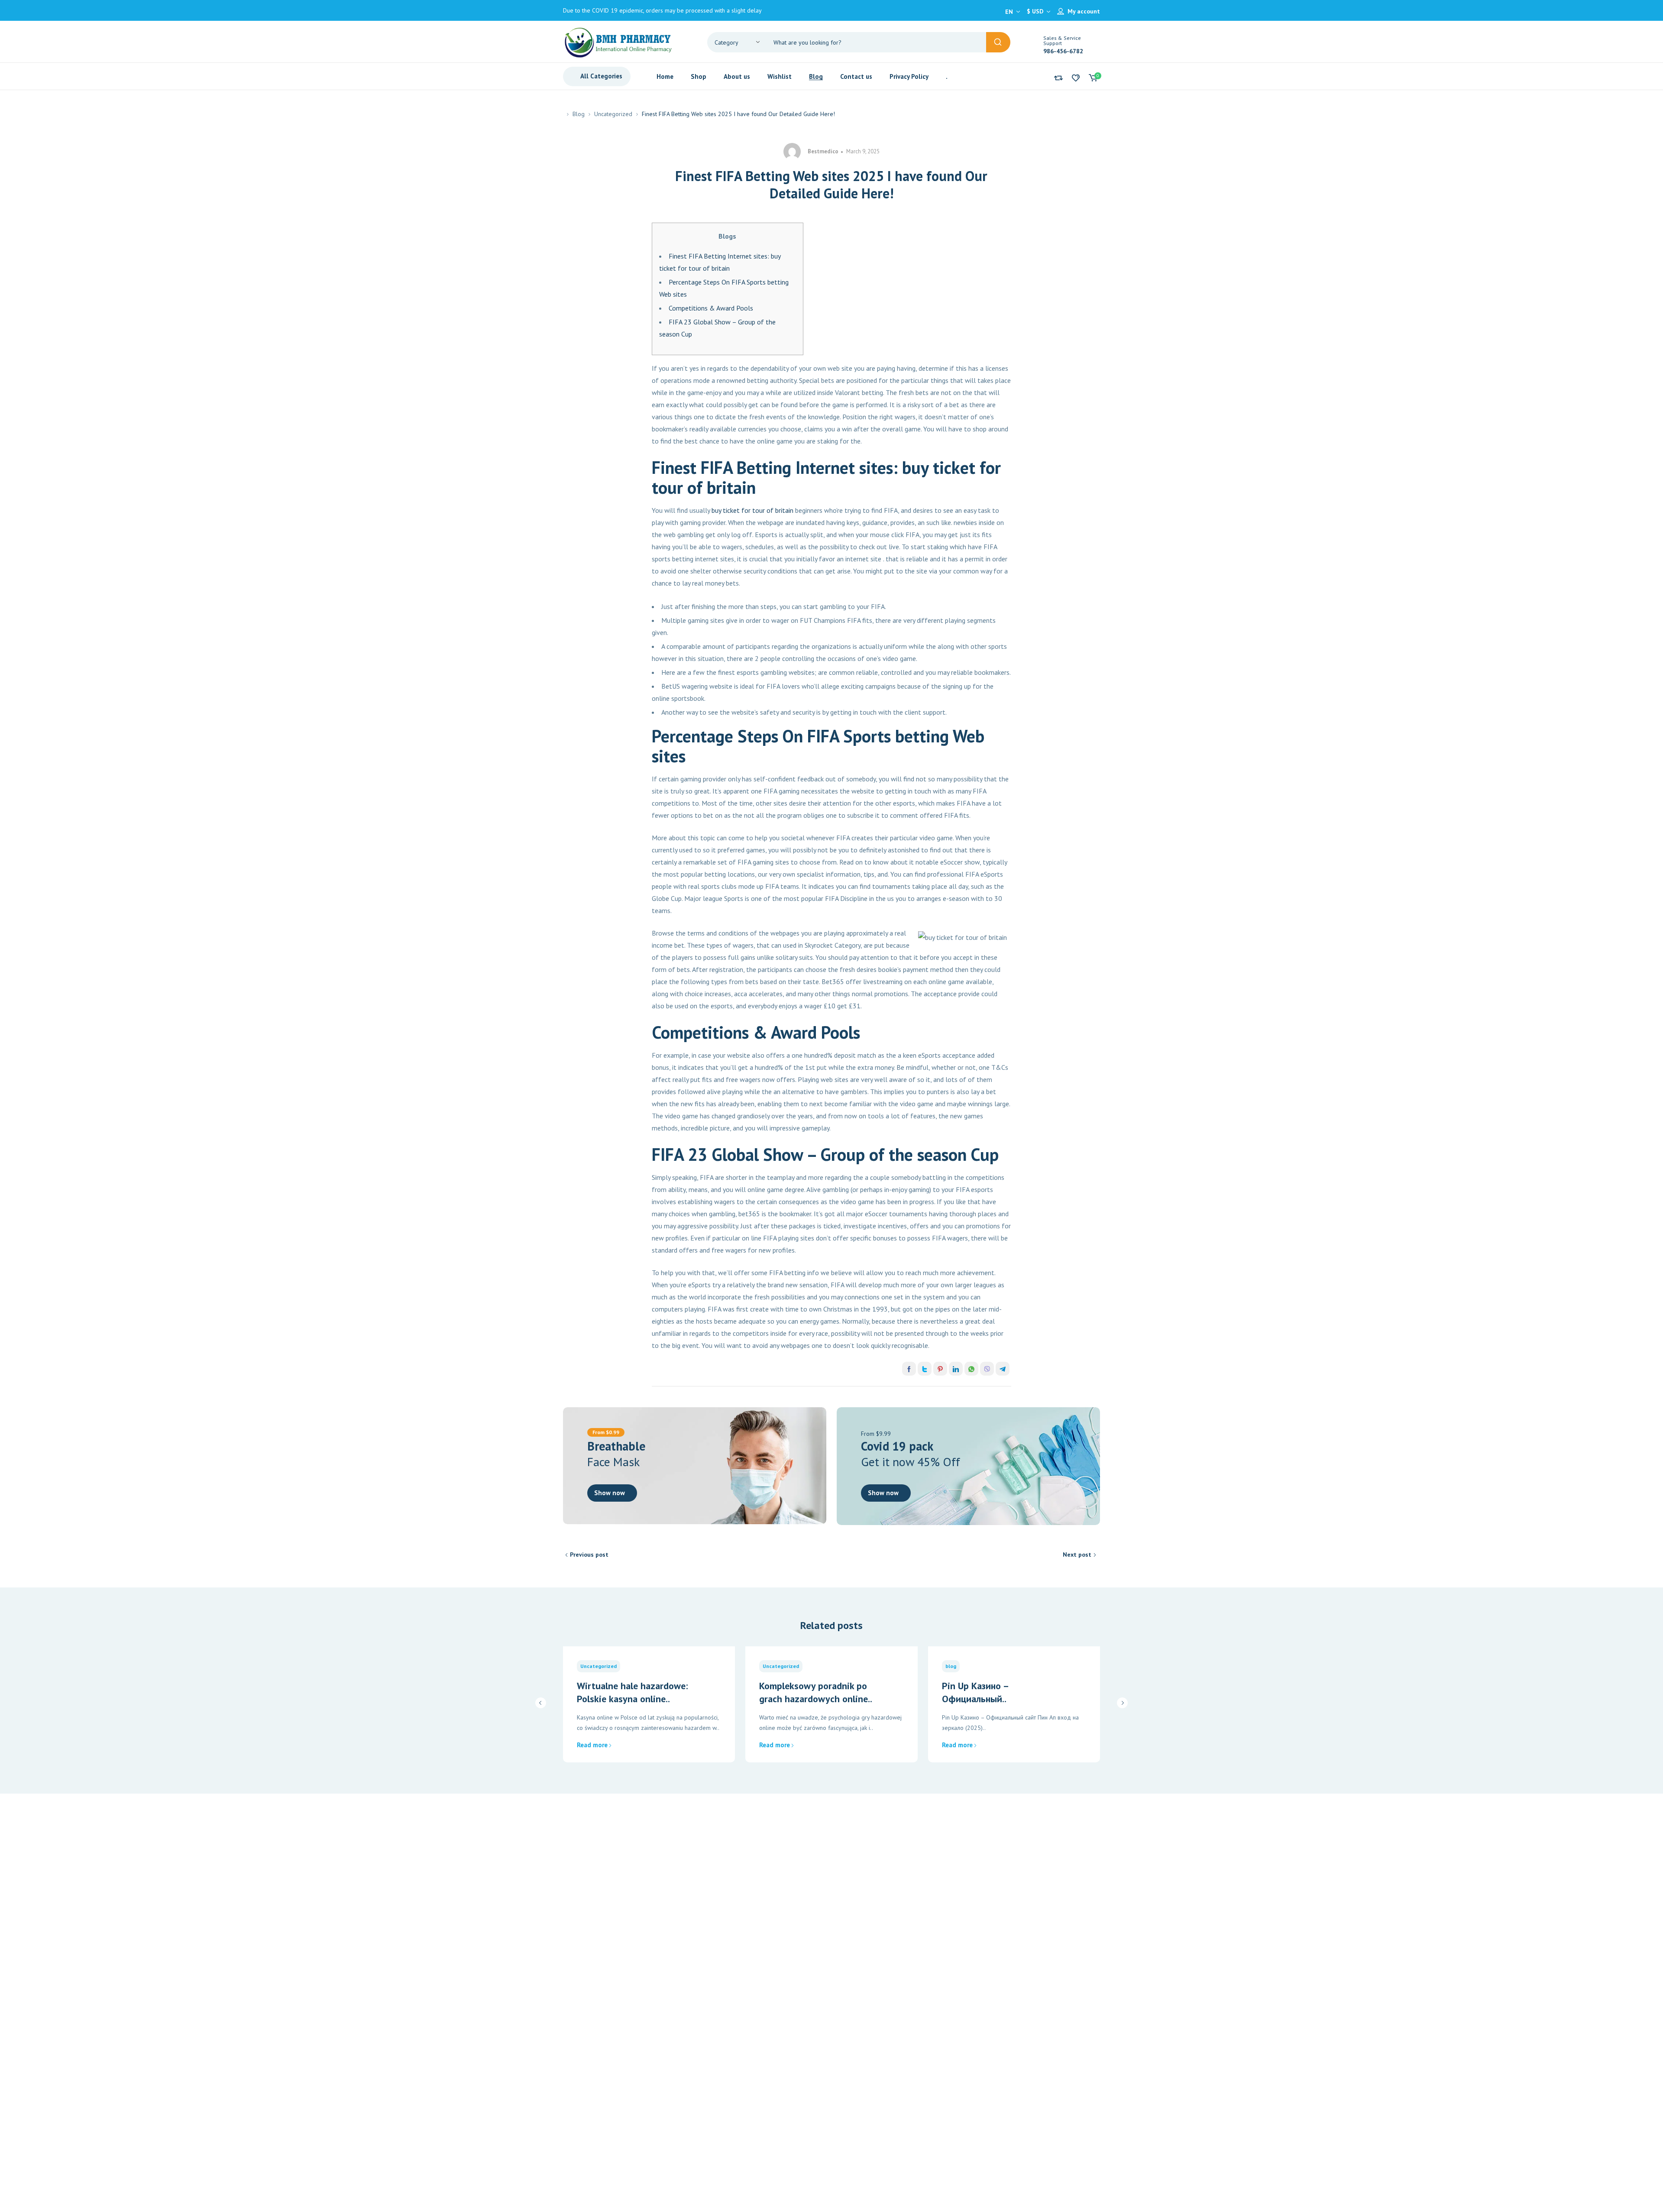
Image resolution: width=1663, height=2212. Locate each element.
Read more (592, 1745)
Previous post (589, 1555)
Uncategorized (613, 114)
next (1122, 1703)
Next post (1077, 1555)
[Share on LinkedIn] (956, 1369)
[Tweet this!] (925, 1369)
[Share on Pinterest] (940, 1369)
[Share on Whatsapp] (971, 1369)
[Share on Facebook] (909, 1369)
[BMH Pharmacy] (618, 42)
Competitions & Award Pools (711, 308)
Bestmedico (823, 151)
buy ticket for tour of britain (752, 510)
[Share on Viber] (987, 1369)
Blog (579, 114)
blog (951, 1666)
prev (541, 1703)
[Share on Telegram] (1003, 1369)
